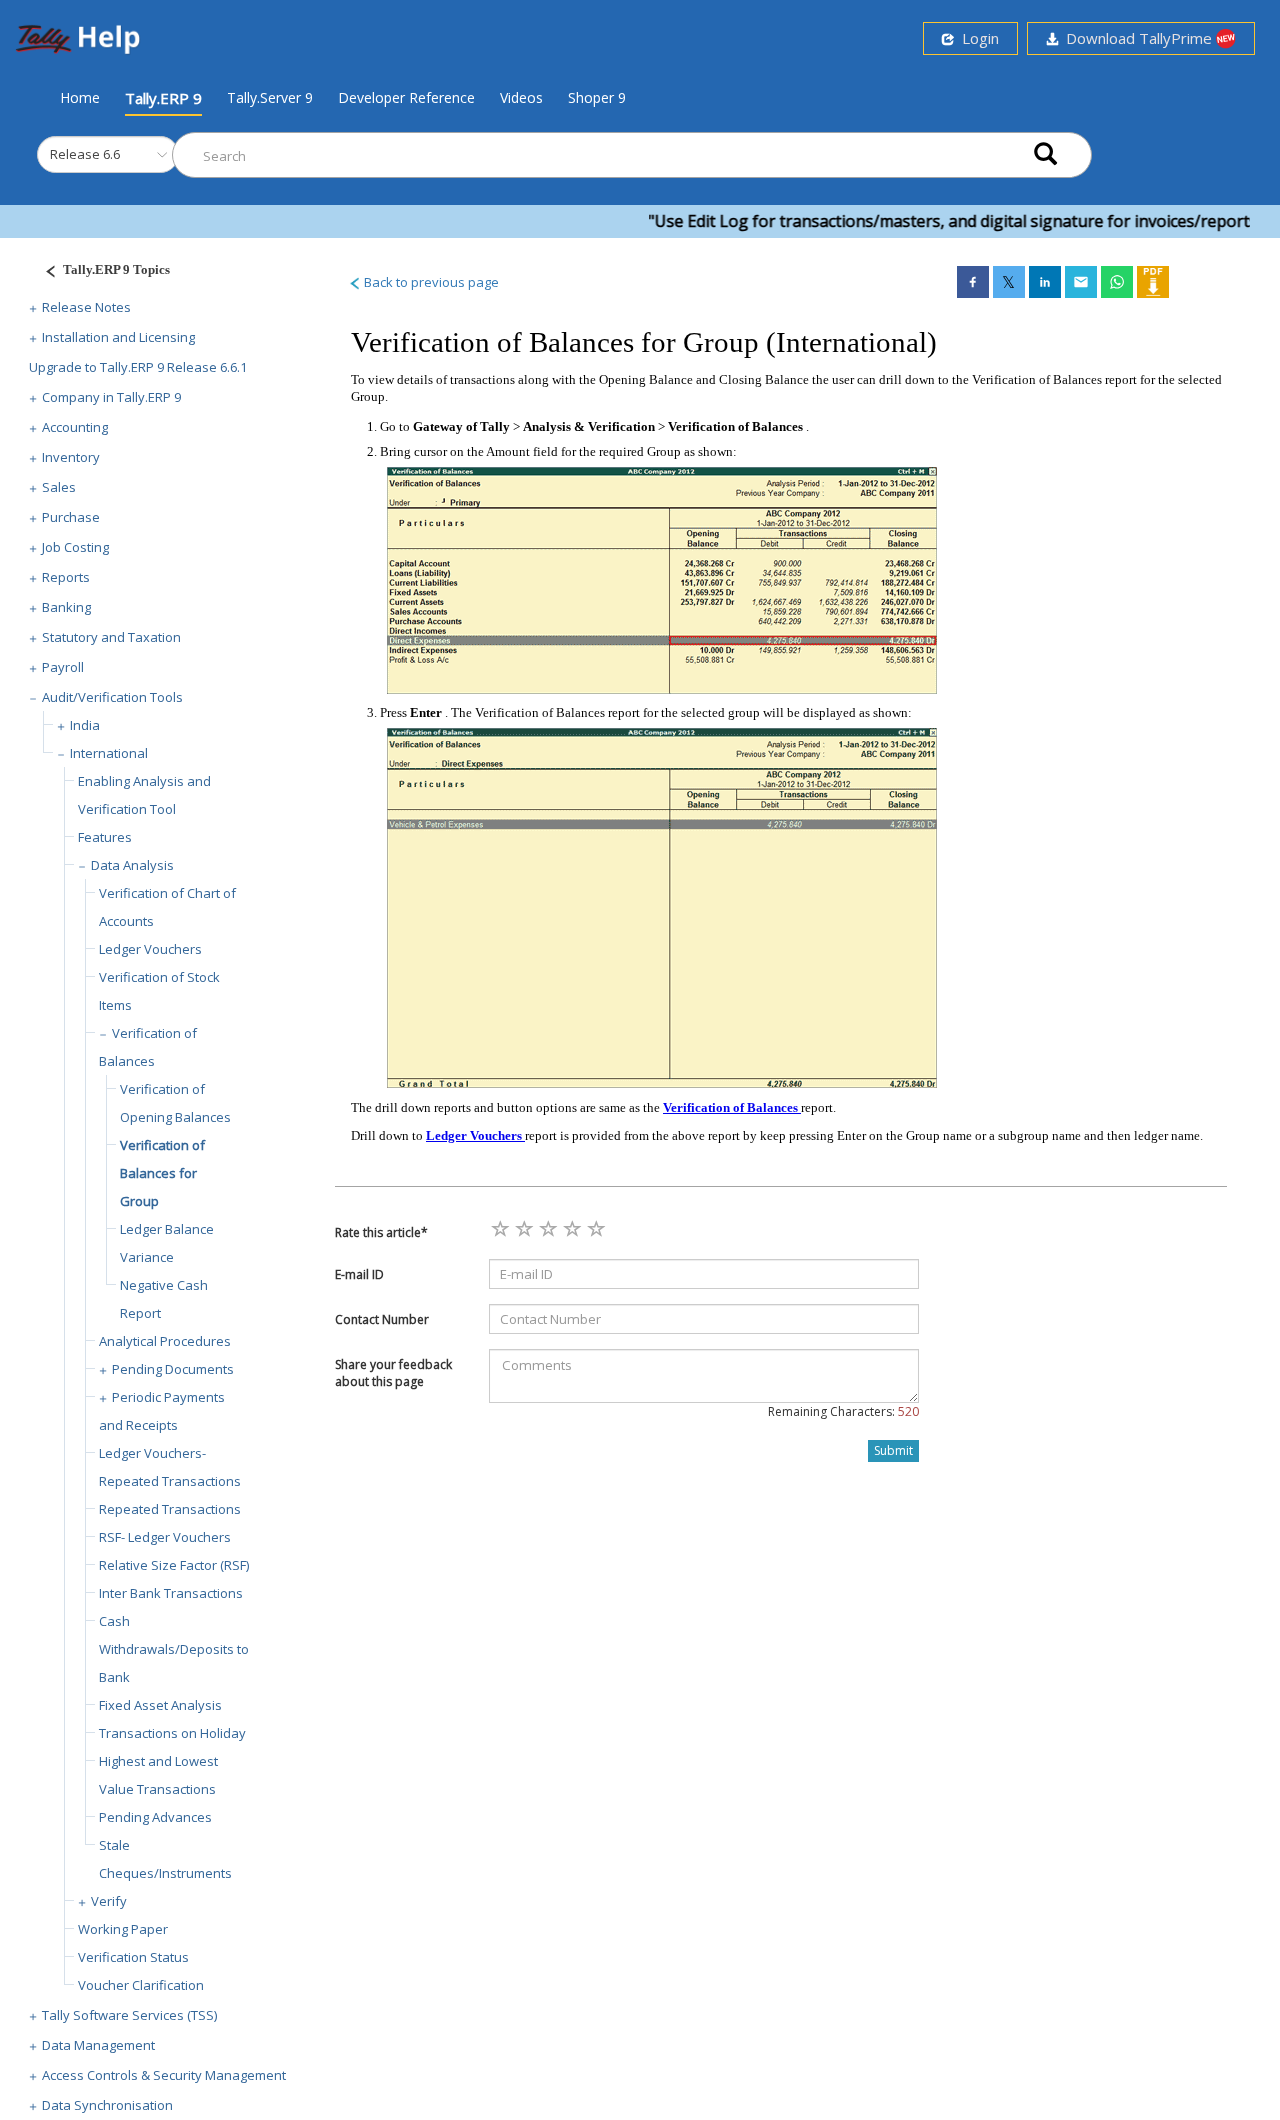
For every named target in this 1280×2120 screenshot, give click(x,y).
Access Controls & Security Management (164, 2075)
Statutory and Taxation (111, 637)
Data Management (98, 2045)
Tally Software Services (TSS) (129, 2015)
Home (80, 97)
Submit (893, 1450)
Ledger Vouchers (150, 949)
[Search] (1045, 155)
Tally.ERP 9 (163, 98)
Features (105, 837)
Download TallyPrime (1137, 38)
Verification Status (133, 1957)
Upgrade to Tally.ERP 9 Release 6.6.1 (138, 367)
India (85, 725)
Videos (521, 97)
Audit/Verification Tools (112, 697)
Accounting (75, 427)
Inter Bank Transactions (171, 1593)
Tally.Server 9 (270, 97)
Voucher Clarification (141, 1985)
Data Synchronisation (107, 2105)
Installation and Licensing (118, 337)
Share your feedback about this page (393, 1373)
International (109, 753)
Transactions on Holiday (172, 1733)
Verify (109, 1901)
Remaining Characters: (843, 1411)
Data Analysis (132, 865)
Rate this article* (381, 1232)
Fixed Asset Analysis (160, 1705)
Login (976, 38)
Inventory (71, 457)
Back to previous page (430, 282)
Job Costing (75, 547)
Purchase (71, 517)
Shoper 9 (597, 97)
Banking (66, 607)
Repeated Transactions (170, 1509)
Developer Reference (406, 97)
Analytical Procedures (165, 1341)
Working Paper (123, 1929)
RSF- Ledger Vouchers (165, 1537)
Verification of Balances (732, 1107)
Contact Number (382, 1319)
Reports (66, 577)
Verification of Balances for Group (162, 1173)
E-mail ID (359, 1274)
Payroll (63, 667)
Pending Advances (155, 1817)
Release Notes (86, 307)
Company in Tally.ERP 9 (111, 397)
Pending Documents (173, 1369)
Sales (59, 487)
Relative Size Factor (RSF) (174, 1565)
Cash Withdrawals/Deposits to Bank (174, 1649)
